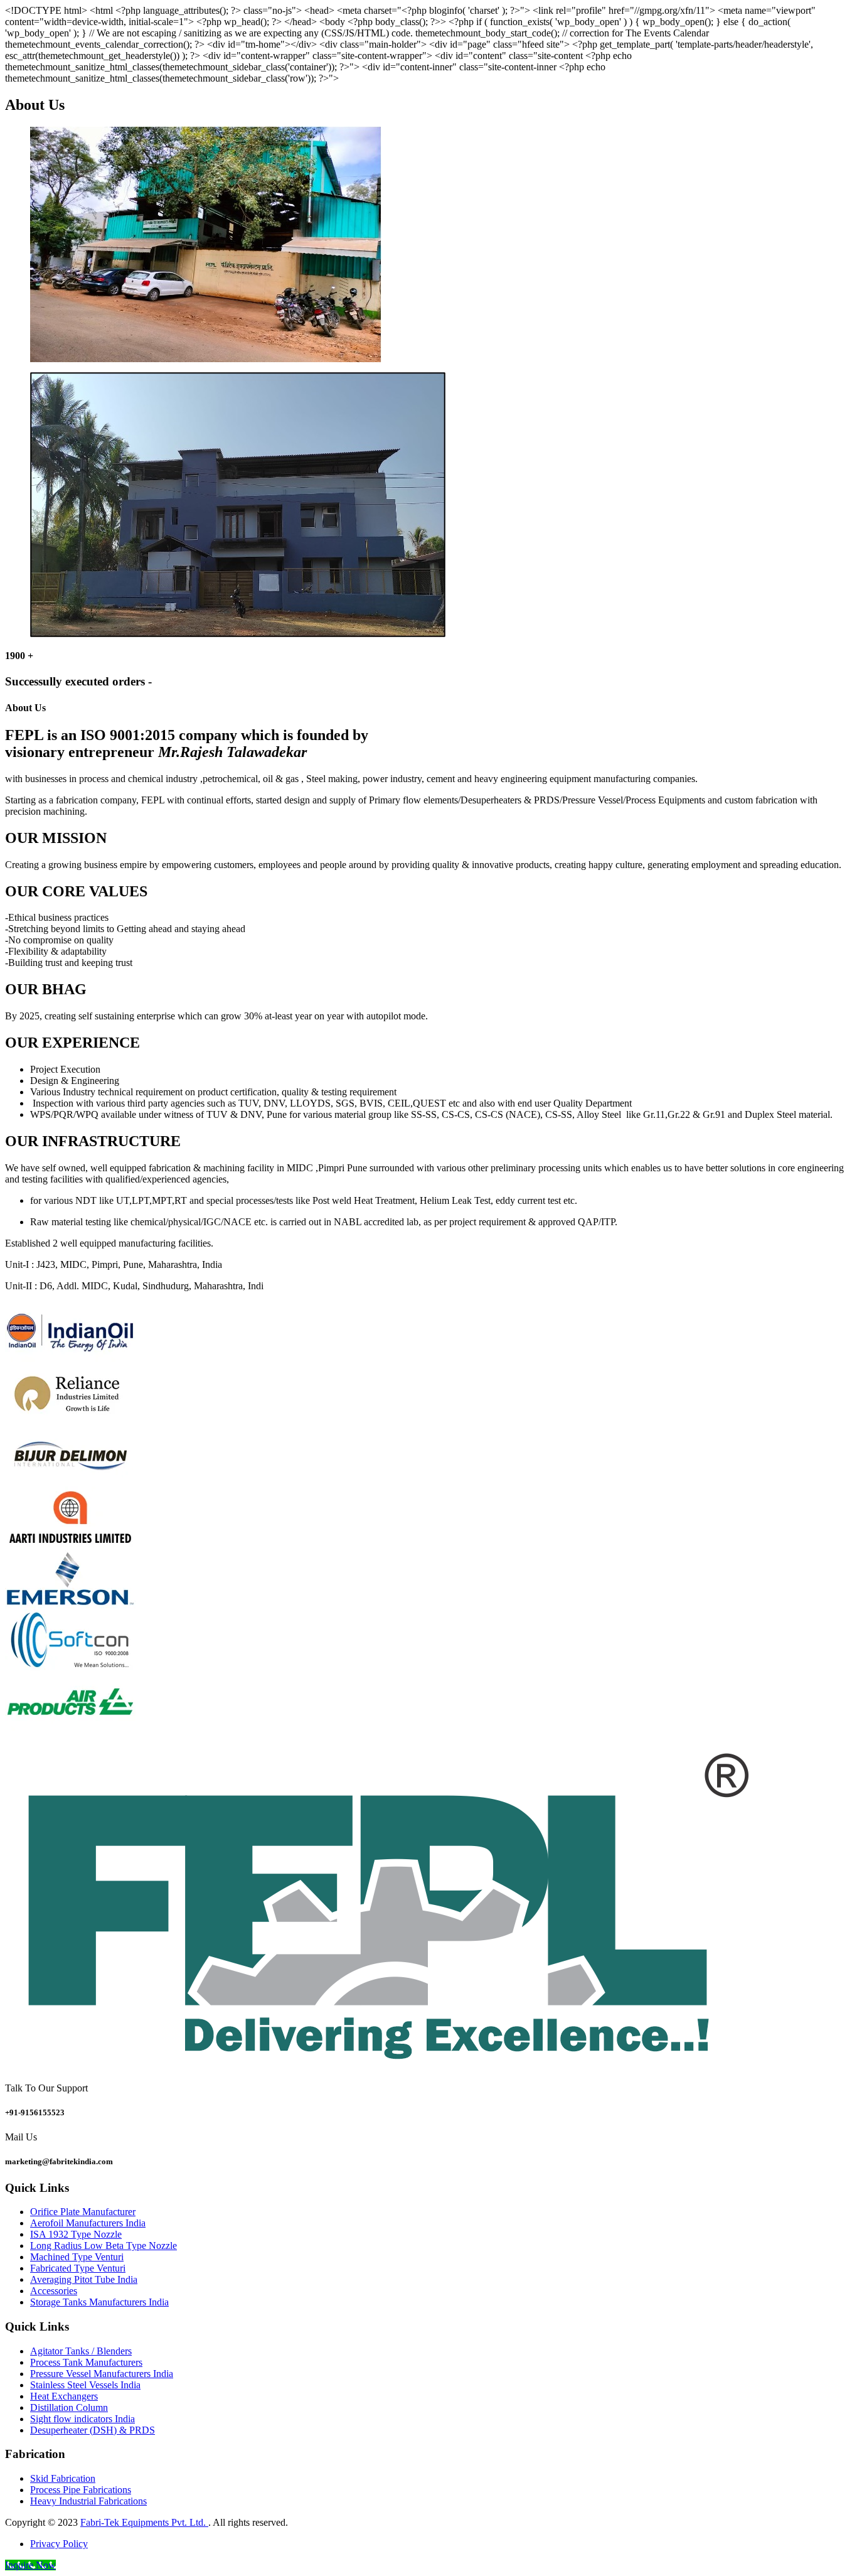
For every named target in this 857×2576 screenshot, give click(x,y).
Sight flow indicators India (83, 2419)
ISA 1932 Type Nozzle (76, 2234)
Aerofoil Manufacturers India (88, 2223)
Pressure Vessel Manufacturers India (102, 2374)
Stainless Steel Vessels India (85, 2385)
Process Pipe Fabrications (81, 2490)
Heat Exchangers (64, 2396)
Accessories (54, 2291)
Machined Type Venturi (77, 2257)
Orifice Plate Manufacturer (83, 2212)
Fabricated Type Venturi (78, 2268)
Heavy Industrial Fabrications (88, 2501)
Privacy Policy (59, 2544)
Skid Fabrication (63, 2478)
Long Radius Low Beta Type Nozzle (104, 2246)
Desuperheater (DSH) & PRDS (93, 2430)
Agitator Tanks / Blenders (81, 2351)
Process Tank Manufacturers (86, 2362)
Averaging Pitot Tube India (84, 2279)
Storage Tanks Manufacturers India (99, 2302)
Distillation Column (69, 2407)
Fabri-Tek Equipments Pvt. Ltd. (144, 2522)
